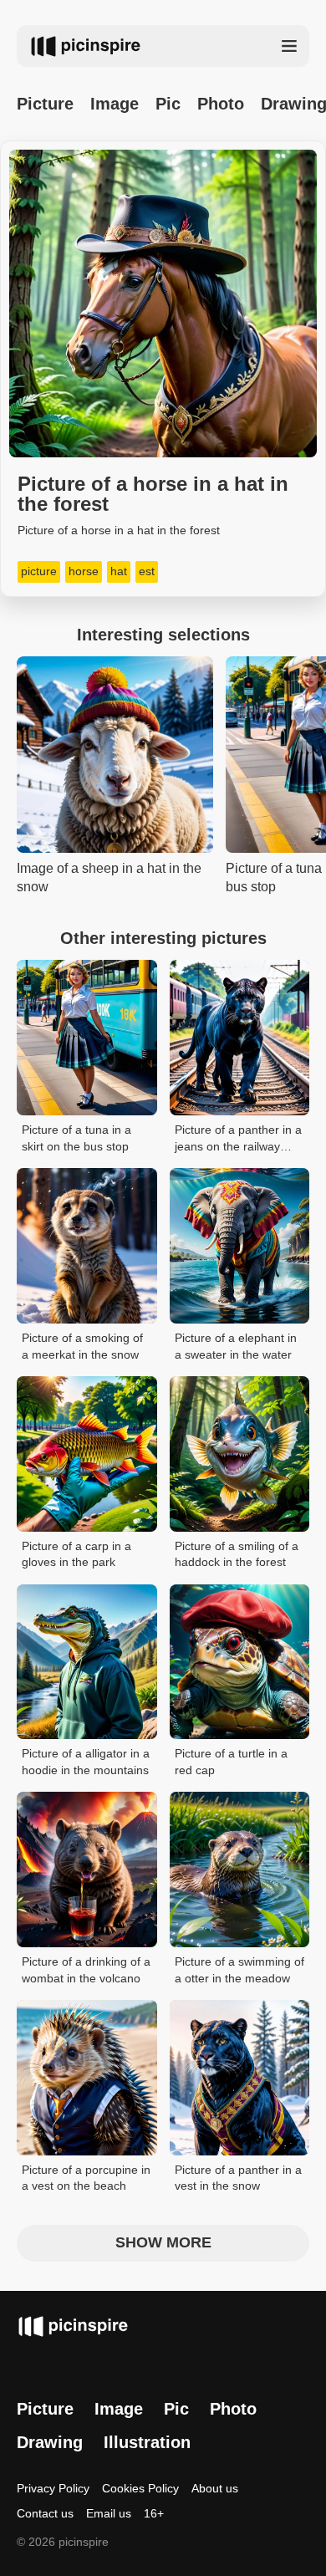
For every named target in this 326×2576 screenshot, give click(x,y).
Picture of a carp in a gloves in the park (76, 1554)
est (147, 571)
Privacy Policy (53, 2488)
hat (119, 571)
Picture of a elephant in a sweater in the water (236, 1346)
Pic (168, 104)
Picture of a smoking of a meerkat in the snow (82, 1346)
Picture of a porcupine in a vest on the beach (86, 2178)
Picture (45, 104)
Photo (221, 104)
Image (115, 104)
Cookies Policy (140, 2488)
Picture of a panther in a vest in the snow (238, 2178)
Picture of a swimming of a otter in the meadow (239, 1970)
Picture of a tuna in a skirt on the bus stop (76, 1138)
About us (215, 2488)
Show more (163, 2242)
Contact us (45, 2513)
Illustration (147, 2442)
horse (84, 571)
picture (39, 571)
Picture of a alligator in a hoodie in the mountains (86, 1762)
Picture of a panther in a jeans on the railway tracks (238, 1139)
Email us (109, 2513)
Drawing (50, 2442)
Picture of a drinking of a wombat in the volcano (86, 1970)
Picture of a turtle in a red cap (231, 1762)
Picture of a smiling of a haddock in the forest (237, 1554)
